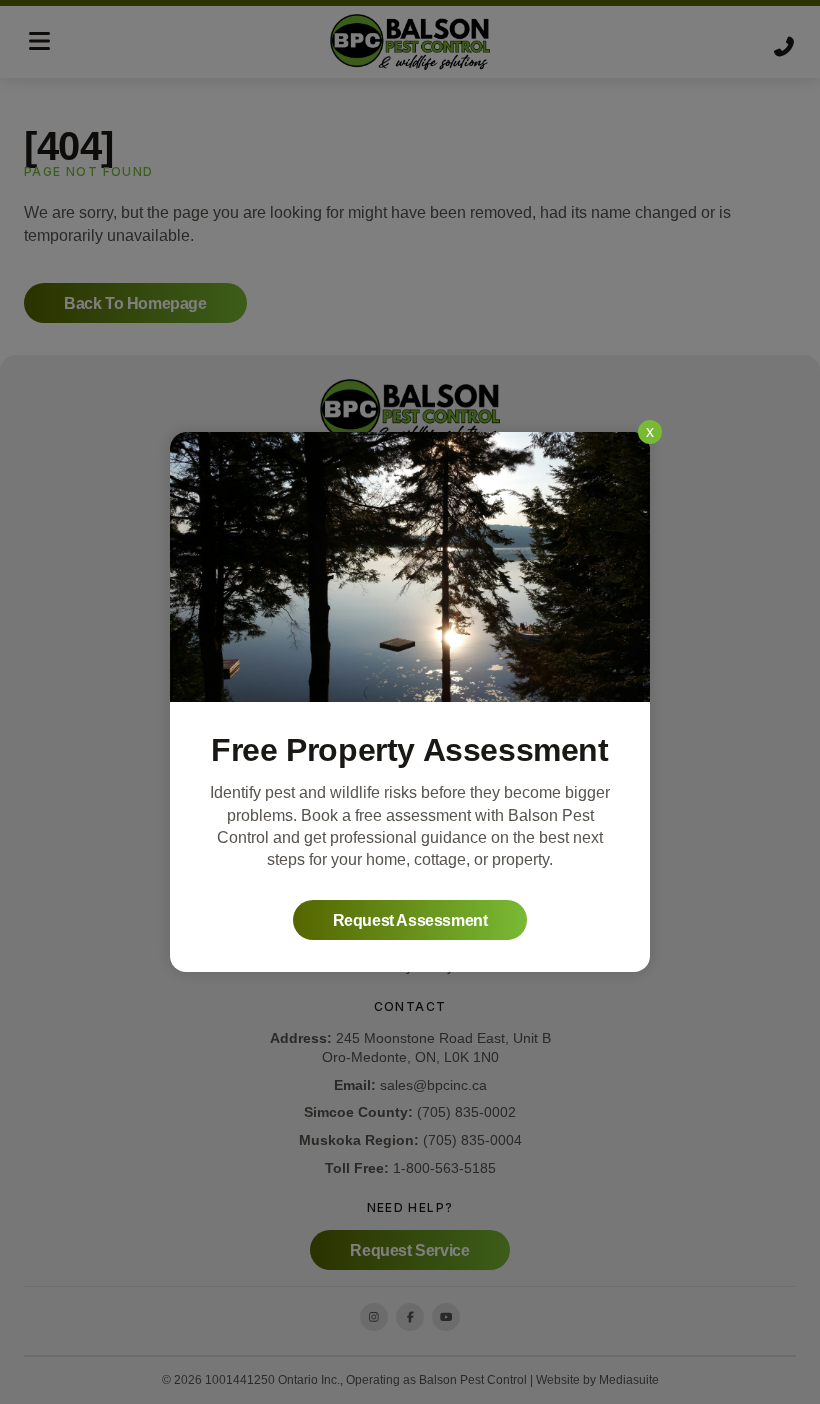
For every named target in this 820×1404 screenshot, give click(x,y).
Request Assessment (410, 920)
